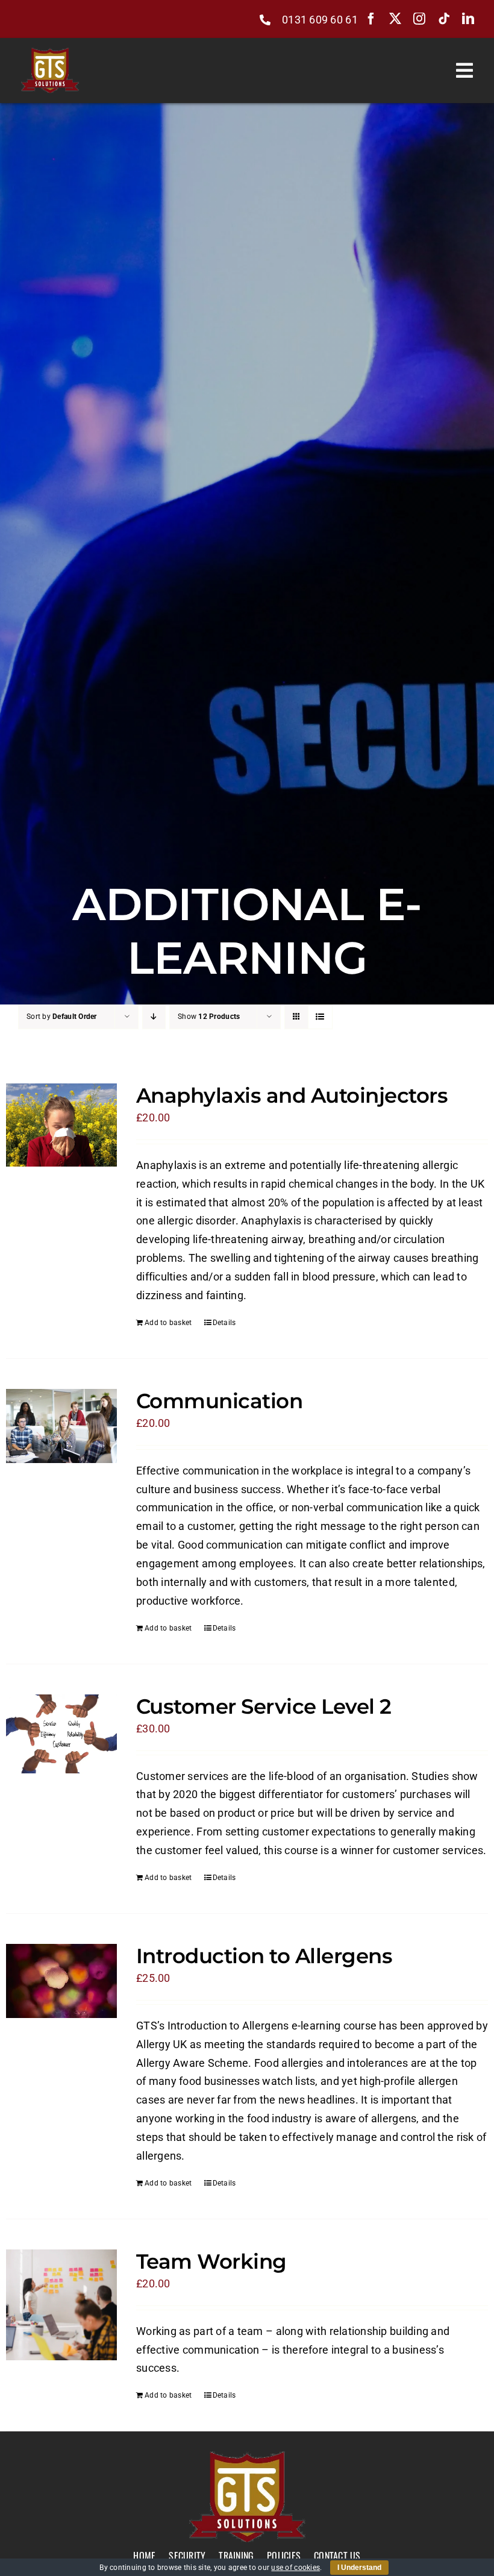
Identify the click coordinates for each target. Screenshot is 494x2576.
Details (224, 1323)
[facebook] (371, 19)
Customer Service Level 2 (264, 1706)
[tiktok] (444, 19)
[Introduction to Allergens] (61, 1981)
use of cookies (295, 2568)
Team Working (211, 2261)
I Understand (359, 2568)
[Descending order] (154, 1017)
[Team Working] (61, 2305)
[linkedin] (468, 19)
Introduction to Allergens (264, 1956)
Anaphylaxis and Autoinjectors (292, 1095)
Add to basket (168, 1323)
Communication (219, 1401)
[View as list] (320, 1017)
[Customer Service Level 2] (61, 1734)
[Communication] (61, 1426)
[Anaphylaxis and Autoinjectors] (61, 1125)
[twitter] (395, 19)
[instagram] (419, 19)
